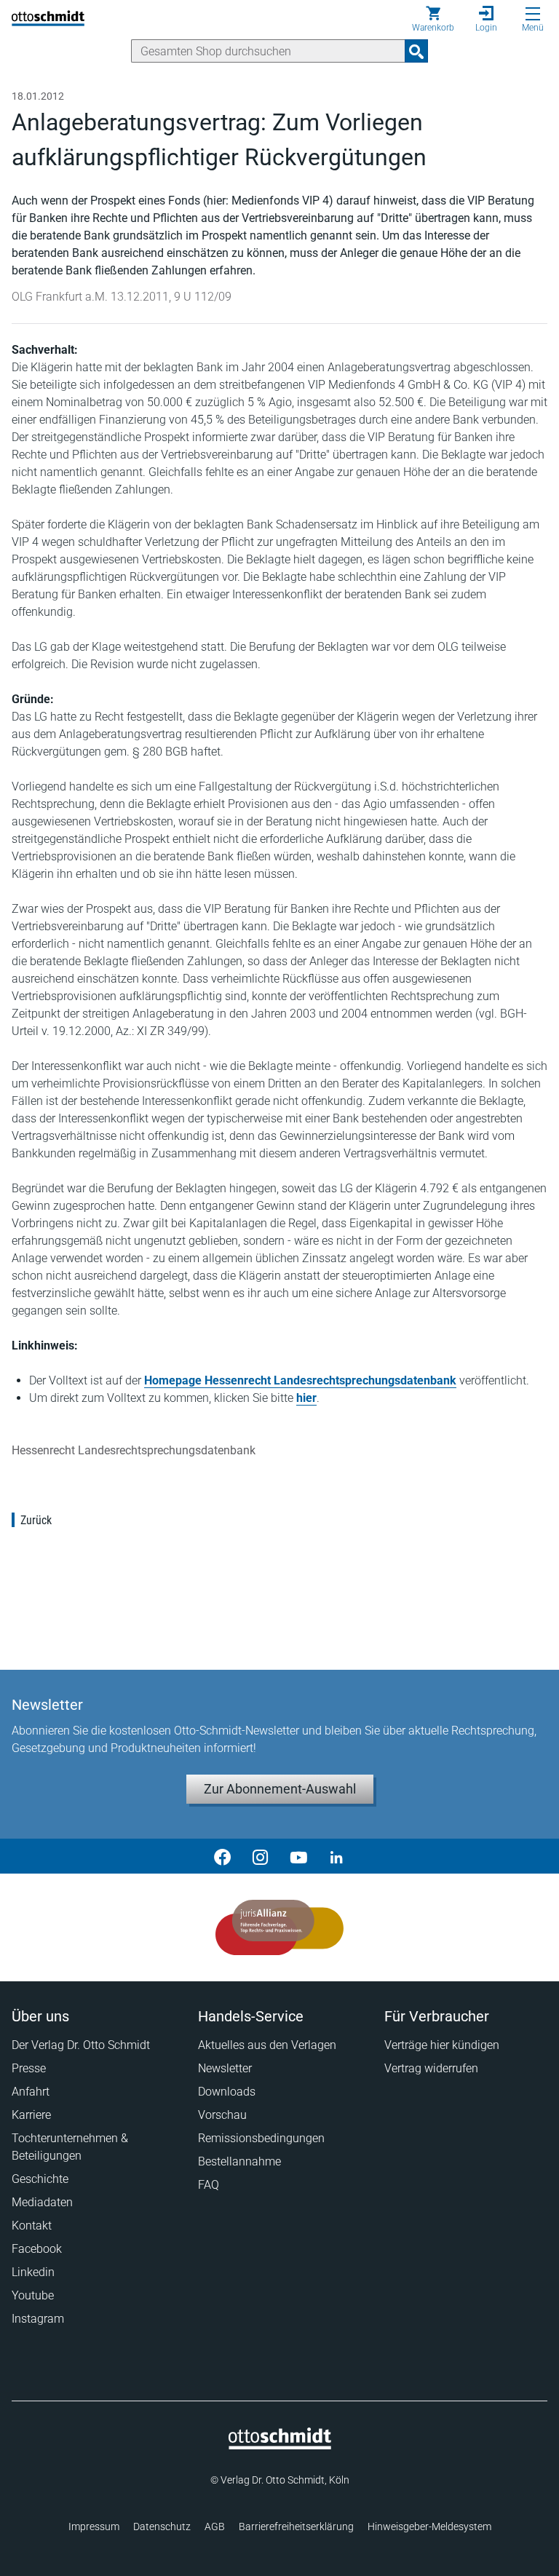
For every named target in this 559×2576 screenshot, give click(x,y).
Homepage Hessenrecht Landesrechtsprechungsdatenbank (300, 1380)
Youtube (33, 2295)
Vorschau (222, 2115)
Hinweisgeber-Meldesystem (429, 2527)
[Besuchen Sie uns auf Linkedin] (336, 1856)
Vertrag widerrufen (431, 2068)
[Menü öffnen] (533, 14)
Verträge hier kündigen (442, 2045)
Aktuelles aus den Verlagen (267, 2045)
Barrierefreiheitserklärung (296, 2527)
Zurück (36, 1520)
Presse (29, 2068)
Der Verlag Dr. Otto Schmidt (81, 2045)
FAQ (209, 2185)
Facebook (37, 2249)
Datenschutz (162, 2527)
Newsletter (225, 2068)
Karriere (31, 2115)
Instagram (38, 2319)
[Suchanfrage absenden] (416, 51)
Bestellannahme (239, 2161)
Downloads (227, 2092)
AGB (215, 2527)
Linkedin (33, 2272)
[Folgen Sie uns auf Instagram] (261, 1856)
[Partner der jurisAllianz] (280, 1927)
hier (306, 1398)
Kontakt (32, 2226)
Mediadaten (42, 2202)
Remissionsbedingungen (261, 2138)
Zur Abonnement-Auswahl (280, 1789)
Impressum (94, 2527)
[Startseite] (280, 2446)
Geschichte (40, 2179)
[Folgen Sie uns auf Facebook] (223, 1856)
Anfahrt (31, 2092)
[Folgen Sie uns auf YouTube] (298, 1856)
